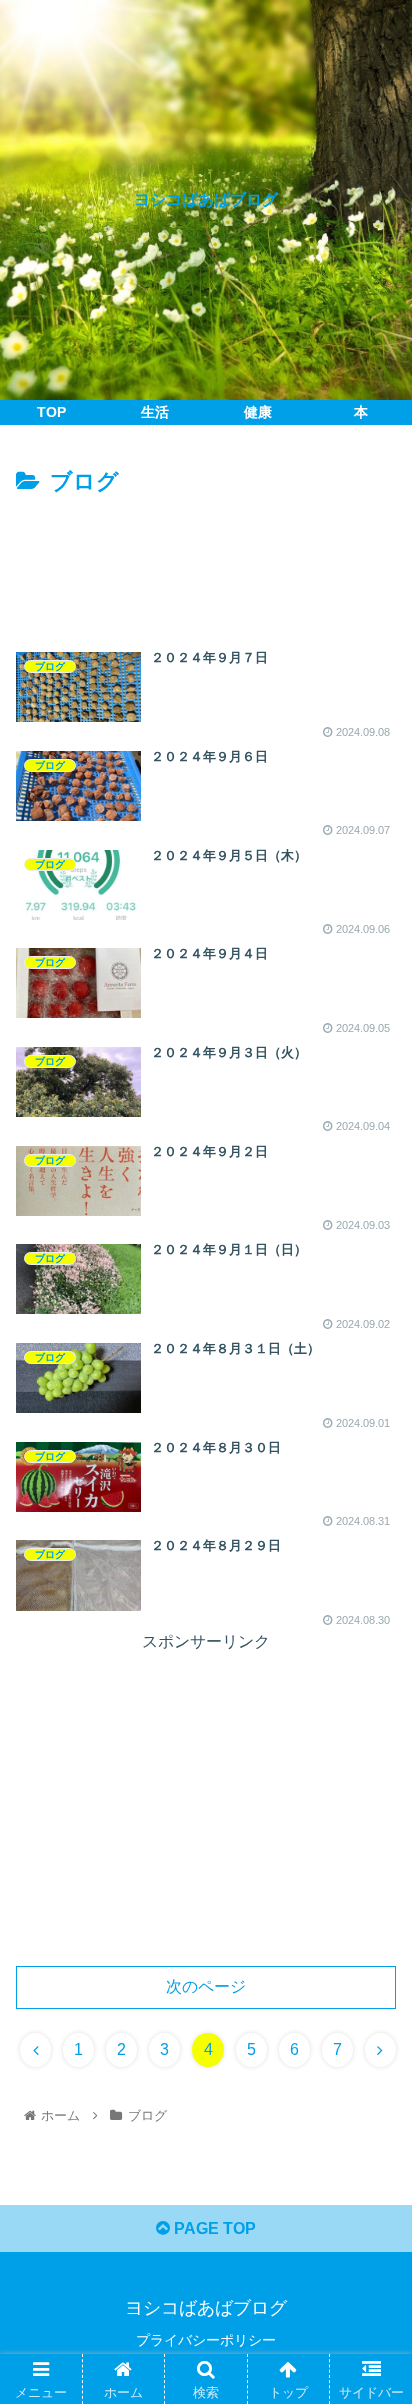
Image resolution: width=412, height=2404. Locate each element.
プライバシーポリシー (206, 2340)
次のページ (206, 1986)
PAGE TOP (213, 2228)
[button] (370, 1892)
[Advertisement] (206, 562)
